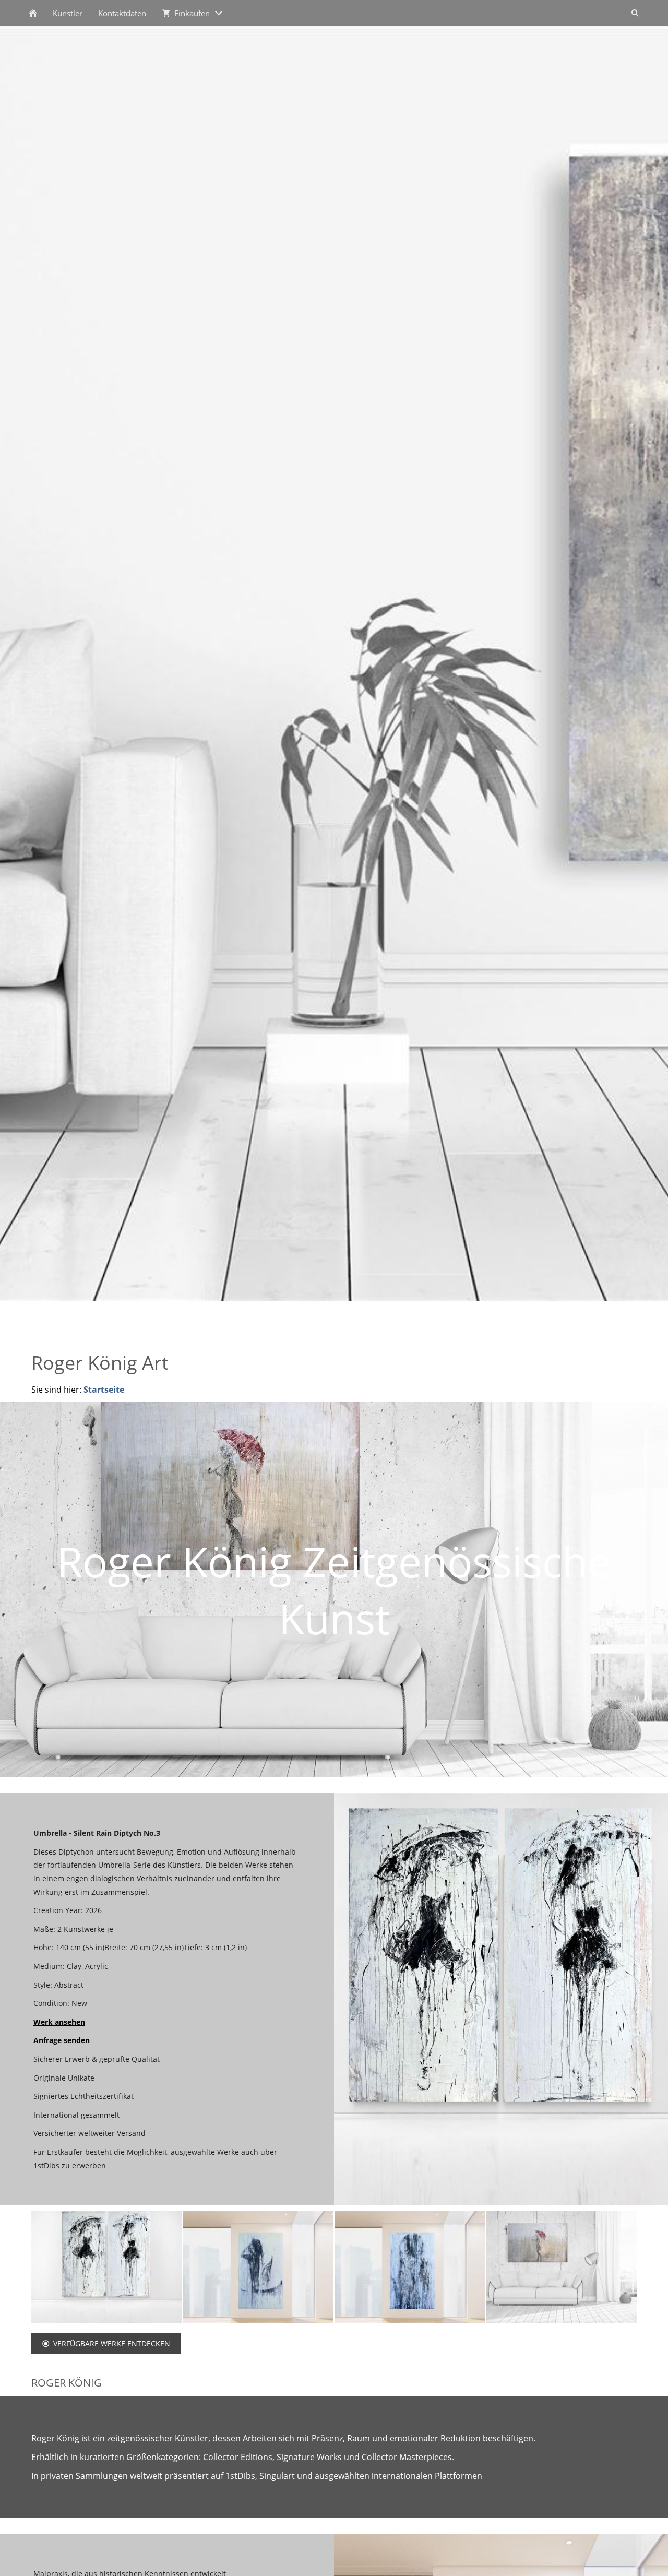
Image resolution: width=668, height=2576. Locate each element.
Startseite (104, 1390)
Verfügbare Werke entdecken (112, 2343)
